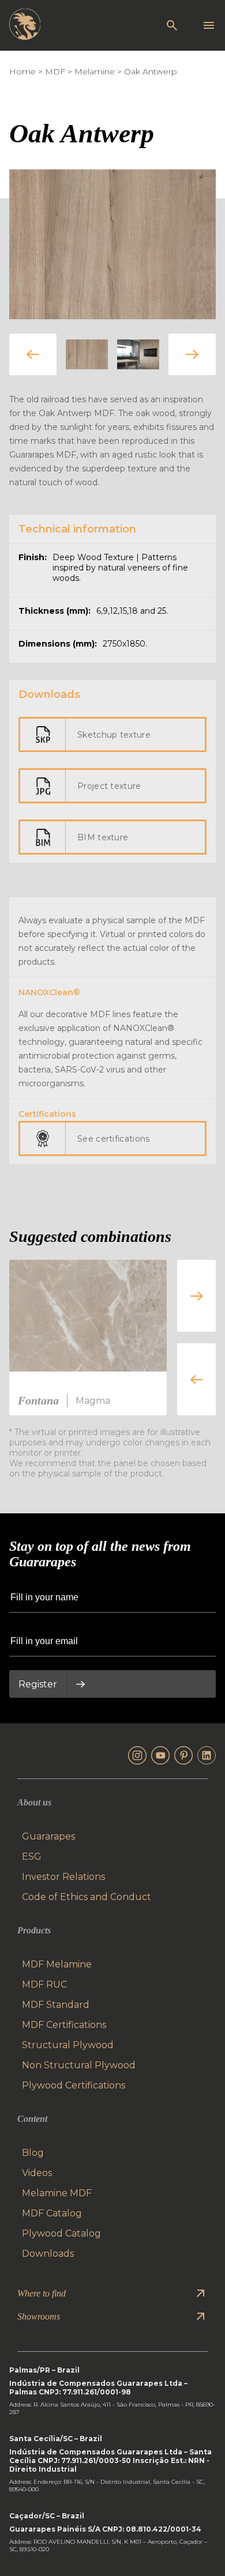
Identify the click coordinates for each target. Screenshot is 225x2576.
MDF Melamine (57, 1964)
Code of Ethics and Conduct (87, 1897)
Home (22, 71)
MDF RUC (44, 1984)
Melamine (95, 71)
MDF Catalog (52, 2213)
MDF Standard (56, 2005)
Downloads (48, 2254)
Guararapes (48, 1836)
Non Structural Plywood (79, 2065)
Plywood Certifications (74, 2085)
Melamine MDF (57, 2193)
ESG (32, 1857)
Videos (37, 2173)
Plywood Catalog (61, 2233)
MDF (55, 71)
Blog (33, 2153)
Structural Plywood (68, 2045)
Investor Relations (63, 1877)
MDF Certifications (64, 2025)
